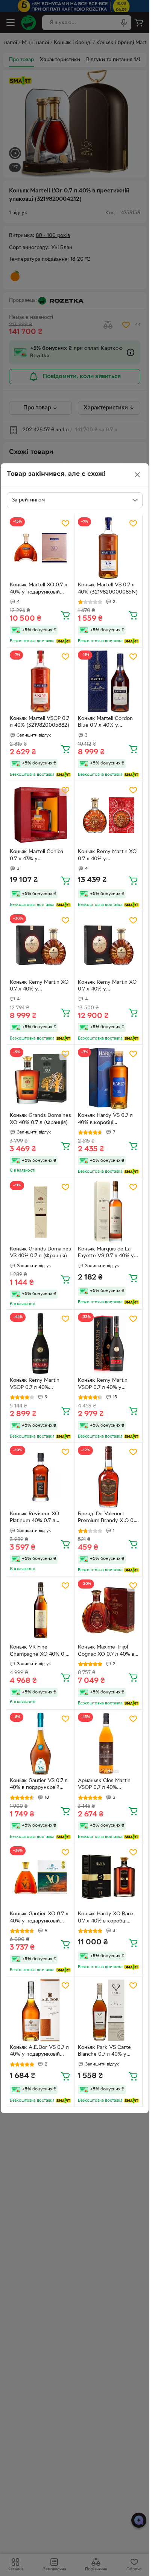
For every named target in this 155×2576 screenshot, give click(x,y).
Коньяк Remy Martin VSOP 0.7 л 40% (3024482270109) (35, 1385)
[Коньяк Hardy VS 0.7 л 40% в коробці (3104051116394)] (109, 1079)
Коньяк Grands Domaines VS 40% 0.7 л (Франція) (40, 1253)
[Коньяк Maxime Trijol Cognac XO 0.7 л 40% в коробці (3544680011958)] (109, 1610)
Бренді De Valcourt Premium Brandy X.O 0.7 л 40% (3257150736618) (108, 1518)
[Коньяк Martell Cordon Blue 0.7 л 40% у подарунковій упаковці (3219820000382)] (109, 681)
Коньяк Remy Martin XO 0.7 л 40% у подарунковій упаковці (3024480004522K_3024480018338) (108, 856)
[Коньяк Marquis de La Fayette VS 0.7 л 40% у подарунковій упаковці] (109, 1212)
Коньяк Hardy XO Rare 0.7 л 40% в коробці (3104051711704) (106, 1918)
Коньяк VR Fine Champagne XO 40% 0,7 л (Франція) (39, 1652)
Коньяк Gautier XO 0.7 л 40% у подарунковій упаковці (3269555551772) (39, 1918)
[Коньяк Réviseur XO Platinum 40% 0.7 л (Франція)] (41, 1477)
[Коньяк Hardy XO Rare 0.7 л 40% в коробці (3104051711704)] (109, 1877)
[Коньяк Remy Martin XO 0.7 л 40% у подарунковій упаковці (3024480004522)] (41, 945)
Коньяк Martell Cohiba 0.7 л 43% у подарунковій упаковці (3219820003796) (38, 856)
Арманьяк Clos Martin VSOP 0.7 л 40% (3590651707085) (104, 1785)
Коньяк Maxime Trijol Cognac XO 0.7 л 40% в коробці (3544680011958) (106, 1652)
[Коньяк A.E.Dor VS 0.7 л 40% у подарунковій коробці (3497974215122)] (41, 2010)
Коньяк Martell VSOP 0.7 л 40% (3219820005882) (40, 722)
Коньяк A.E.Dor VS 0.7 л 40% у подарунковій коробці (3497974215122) (40, 2052)
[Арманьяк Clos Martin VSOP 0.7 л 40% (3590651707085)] (109, 1744)
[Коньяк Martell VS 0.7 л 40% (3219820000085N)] (109, 548)
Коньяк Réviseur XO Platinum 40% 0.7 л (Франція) (34, 1518)
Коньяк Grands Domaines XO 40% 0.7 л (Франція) (40, 1119)
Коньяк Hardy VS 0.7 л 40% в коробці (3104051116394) (105, 1120)
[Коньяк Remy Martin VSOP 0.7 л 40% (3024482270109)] (41, 1344)
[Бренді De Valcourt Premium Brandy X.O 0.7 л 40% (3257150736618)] (109, 1477)
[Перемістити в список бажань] (65, 523)
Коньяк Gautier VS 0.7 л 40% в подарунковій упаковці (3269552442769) (39, 1785)
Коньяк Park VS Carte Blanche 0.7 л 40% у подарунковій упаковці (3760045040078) (106, 2052)
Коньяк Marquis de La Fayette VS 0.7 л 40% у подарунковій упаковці (106, 1253)
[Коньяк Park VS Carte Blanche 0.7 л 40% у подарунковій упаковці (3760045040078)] (109, 2010)
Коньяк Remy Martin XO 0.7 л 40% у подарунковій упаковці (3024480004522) (39, 987)
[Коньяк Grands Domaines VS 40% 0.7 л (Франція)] (41, 1212)
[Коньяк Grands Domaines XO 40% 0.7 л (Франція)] (41, 1079)
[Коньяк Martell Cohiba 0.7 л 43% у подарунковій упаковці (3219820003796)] (41, 815)
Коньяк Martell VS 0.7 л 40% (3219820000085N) (108, 589)
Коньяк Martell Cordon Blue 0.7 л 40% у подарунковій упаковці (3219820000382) (106, 723)
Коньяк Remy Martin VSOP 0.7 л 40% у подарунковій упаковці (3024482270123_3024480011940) (108, 1385)
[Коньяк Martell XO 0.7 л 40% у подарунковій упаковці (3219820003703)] (41, 548)
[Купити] (65, 615)
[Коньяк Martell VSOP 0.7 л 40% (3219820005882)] (41, 681)
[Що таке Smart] (63, 641)
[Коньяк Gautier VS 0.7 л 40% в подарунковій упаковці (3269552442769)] (41, 1744)
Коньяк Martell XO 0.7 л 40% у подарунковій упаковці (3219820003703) (39, 589)
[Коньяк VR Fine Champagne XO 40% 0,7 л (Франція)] (41, 1610)
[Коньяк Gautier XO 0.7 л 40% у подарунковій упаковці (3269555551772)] (41, 1877)
